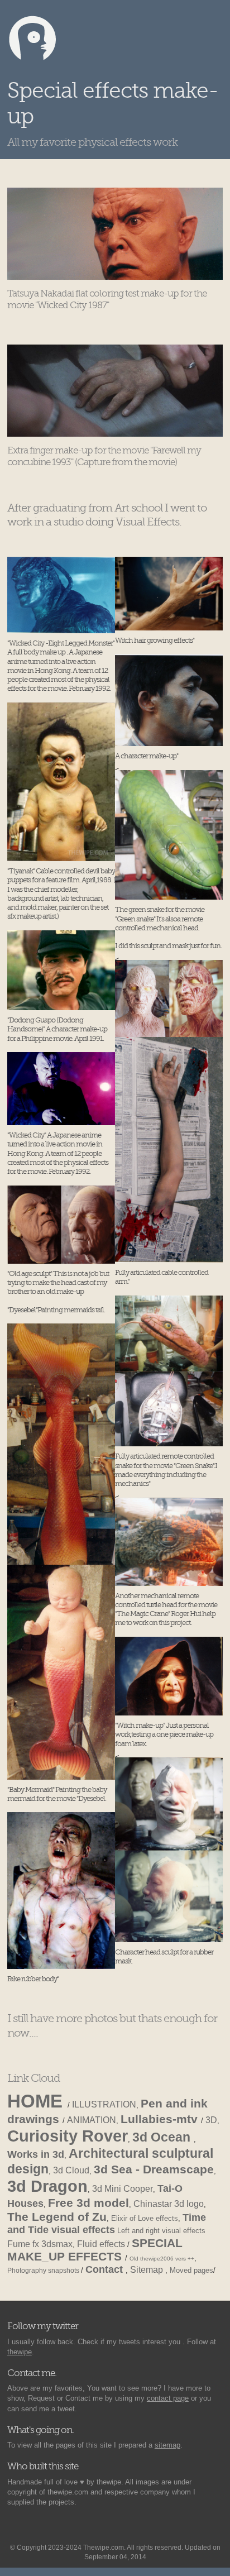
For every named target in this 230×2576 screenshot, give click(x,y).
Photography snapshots (44, 2270)
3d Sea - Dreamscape (154, 2169)
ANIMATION (92, 2120)
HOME (37, 2101)
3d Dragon (47, 2186)
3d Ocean (163, 2137)
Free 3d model (88, 2203)
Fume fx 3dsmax (40, 2244)
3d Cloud (71, 2170)
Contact (106, 2269)
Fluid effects (102, 2244)
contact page (168, 2398)
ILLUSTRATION (104, 2104)
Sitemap (148, 2270)
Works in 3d (36, 2154)
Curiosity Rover (68, 2136)
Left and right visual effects (161, 2231)
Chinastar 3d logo (169, 2204)
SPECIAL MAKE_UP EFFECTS (95, 2250)
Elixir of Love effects (145, 2218)
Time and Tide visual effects (107, 2224)
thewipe (20, 2352)
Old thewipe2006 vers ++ (162, 2259)
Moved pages (191, 2270)
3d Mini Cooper (123, 2189)
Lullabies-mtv (161, 2119)
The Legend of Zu (57, 2217)
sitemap (167, 2445)
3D (211, 2120)
